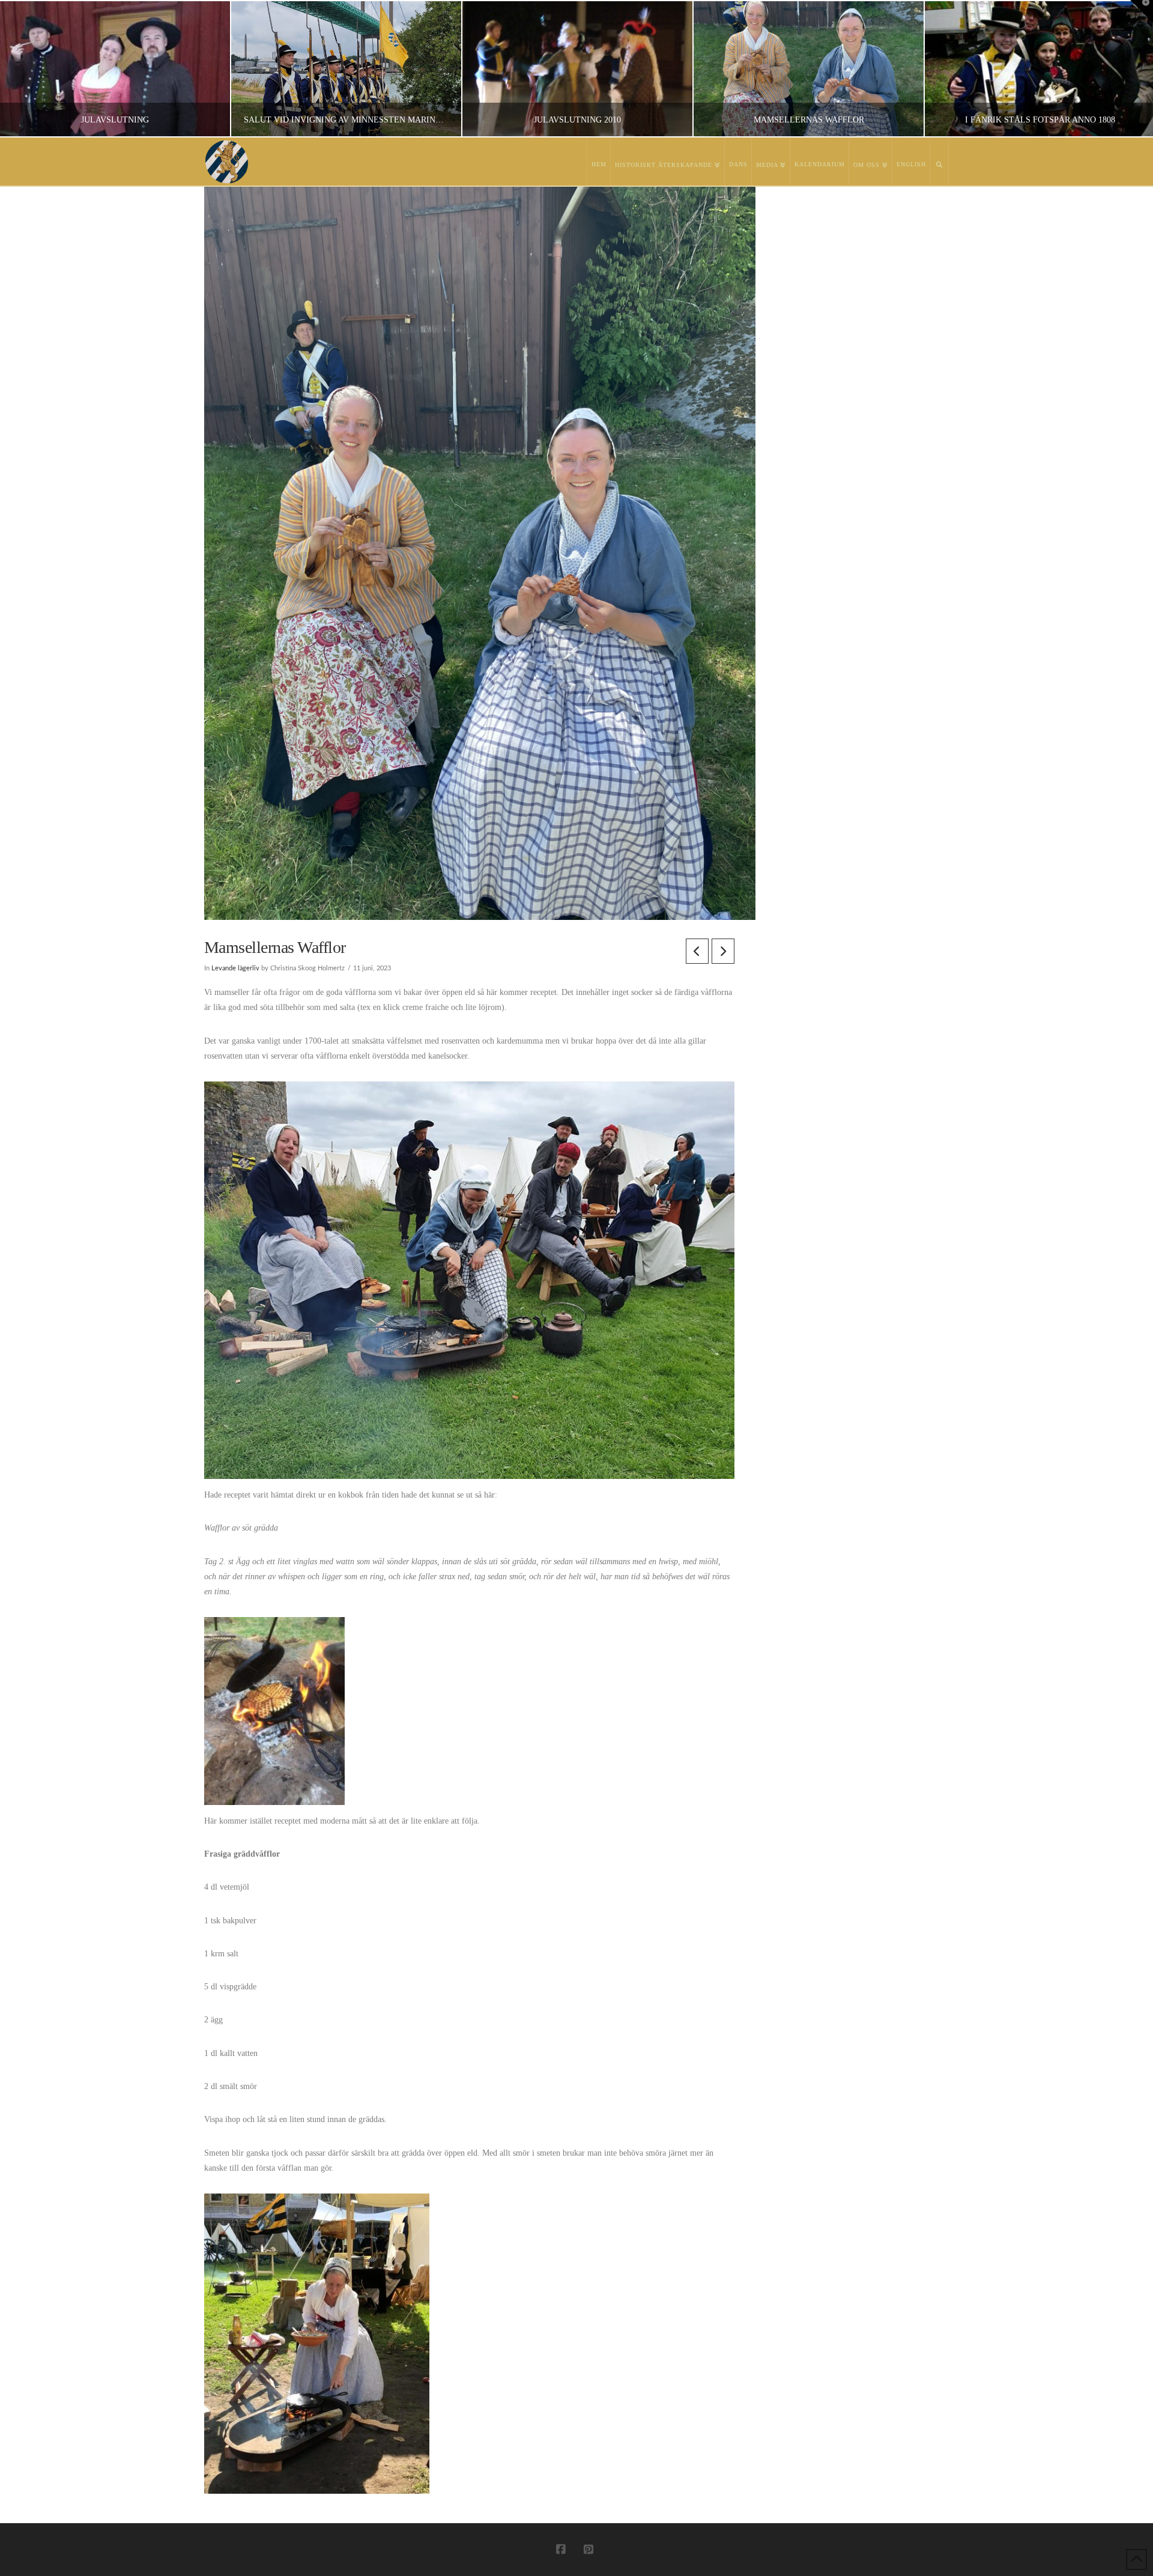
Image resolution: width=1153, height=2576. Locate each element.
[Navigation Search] (940, 162)
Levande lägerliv (235, 969)
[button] (1142, 11)
